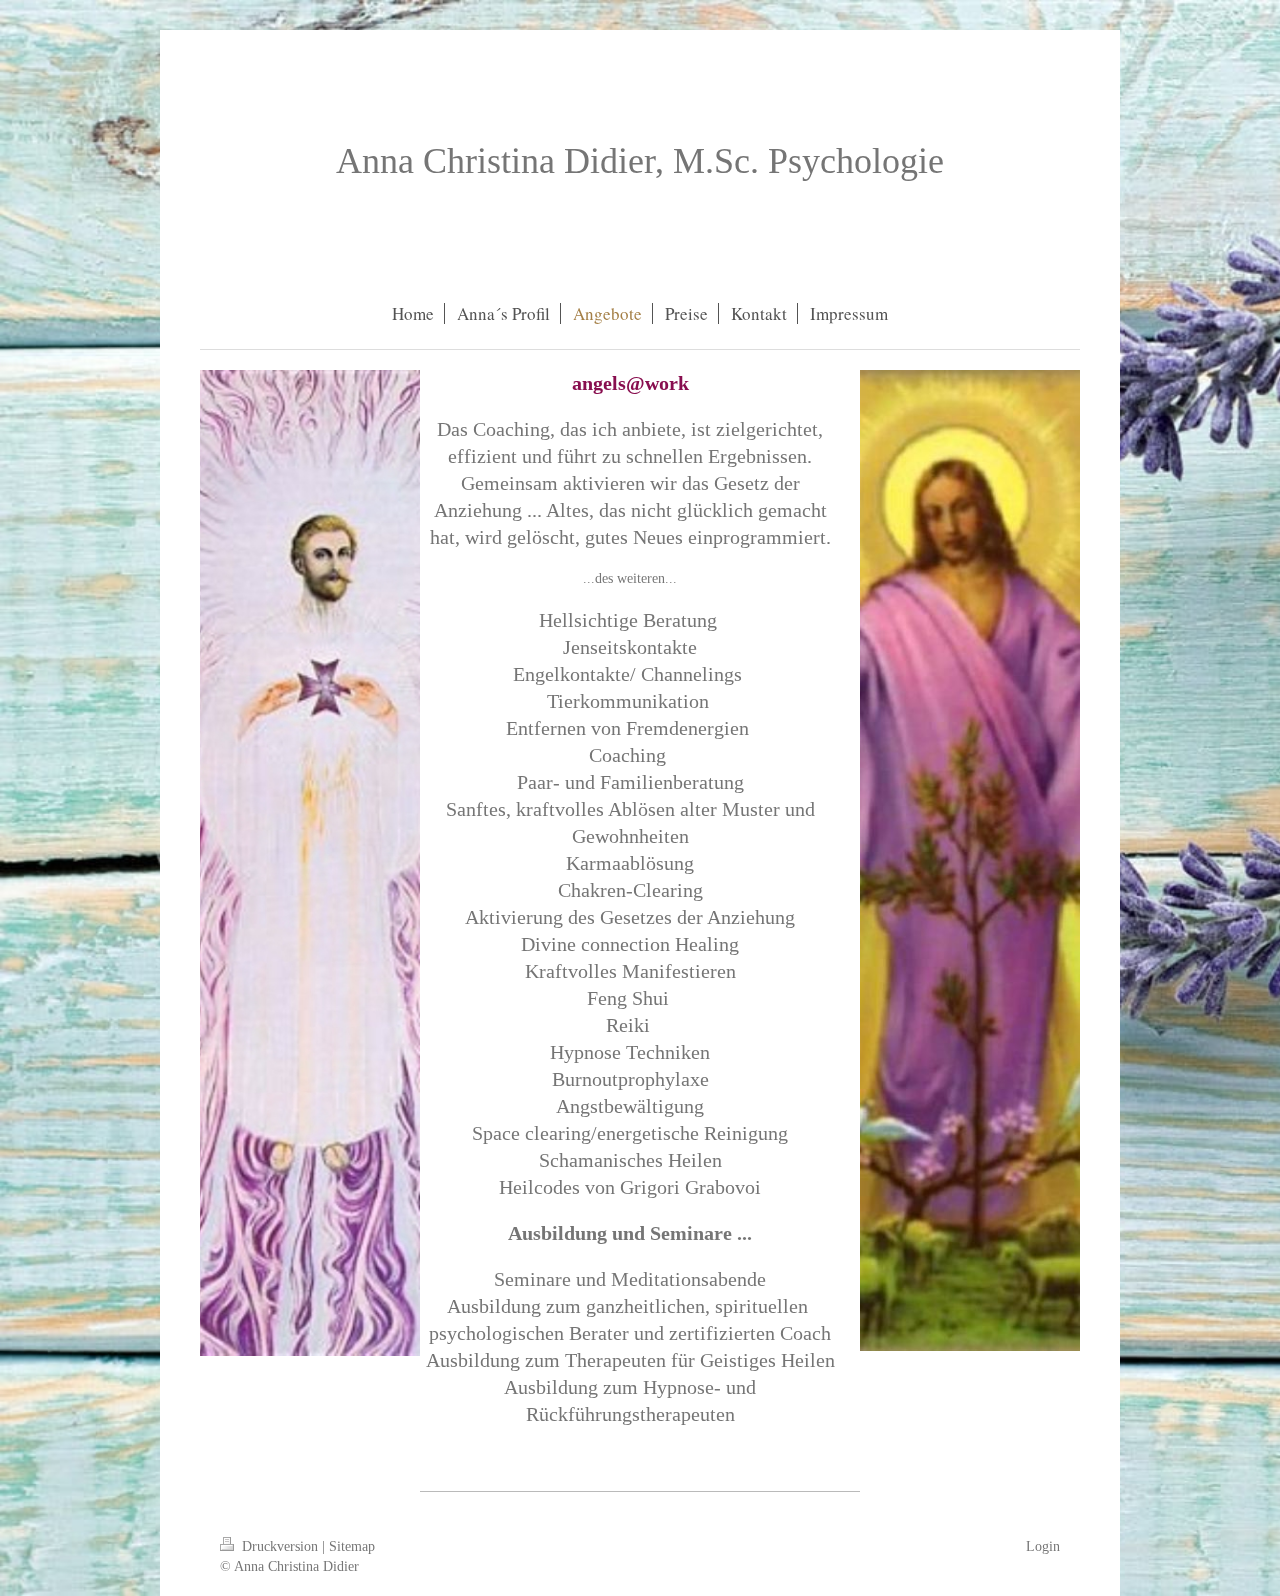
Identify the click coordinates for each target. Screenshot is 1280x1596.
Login (1043, 1546)
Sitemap (352, 1546)
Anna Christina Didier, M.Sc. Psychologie (640, 161)
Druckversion (280, 1546)
